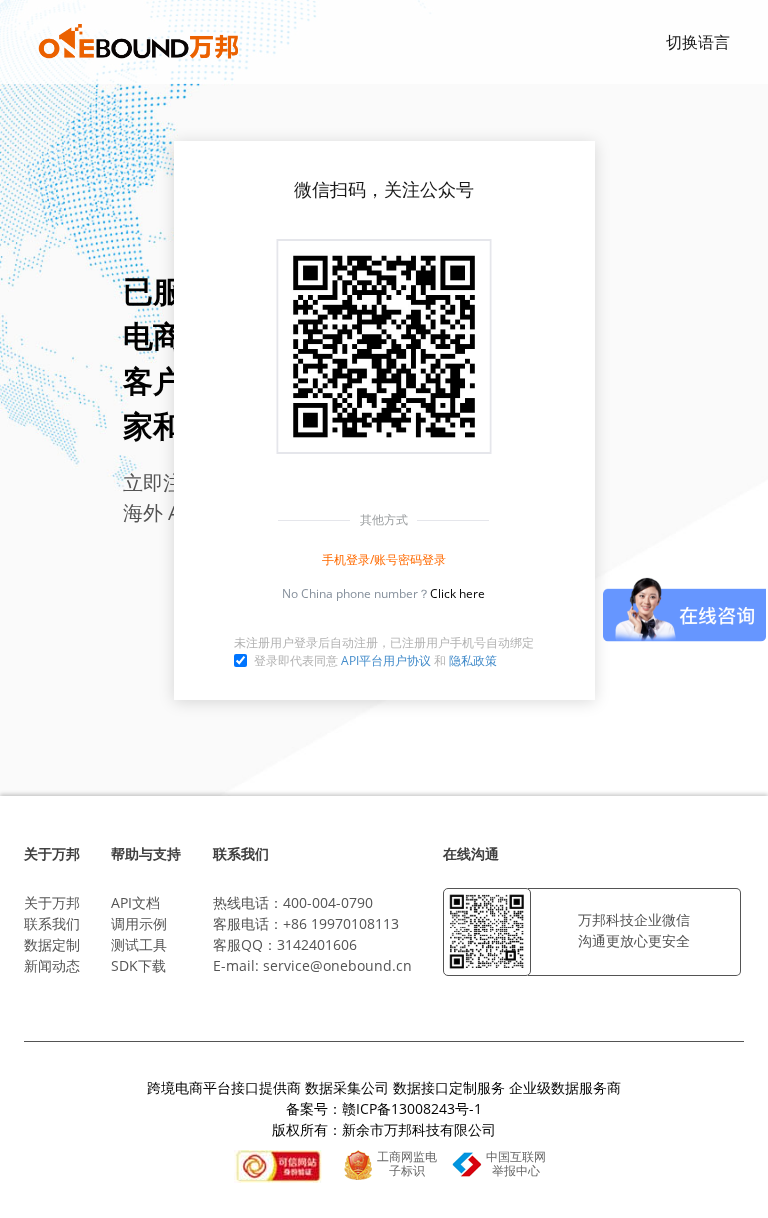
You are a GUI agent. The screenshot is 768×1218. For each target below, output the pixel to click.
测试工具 (139, 944)
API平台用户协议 (386, 660)
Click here (457, 593)
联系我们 (52, 923)
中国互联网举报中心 (516, 1164)
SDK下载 (138, 965)
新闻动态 (52, 965)
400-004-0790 (328, 902)
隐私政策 (473, 660)
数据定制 (52, 944)
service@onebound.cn (337, 965)
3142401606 (317, 944)
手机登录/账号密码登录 (384, 559)
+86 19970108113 (341, 923)
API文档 (135, 902)
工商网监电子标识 (407, 1164)
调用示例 (139, 923)
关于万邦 (52, 902)
